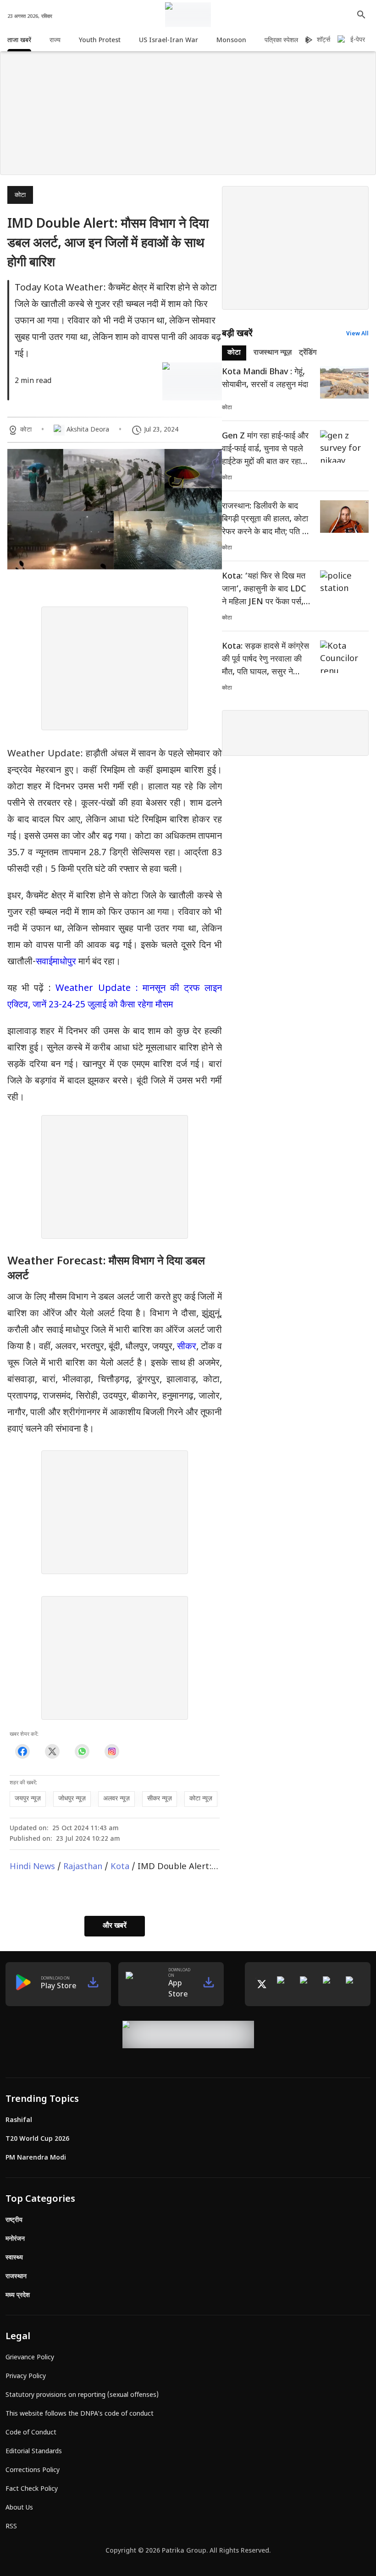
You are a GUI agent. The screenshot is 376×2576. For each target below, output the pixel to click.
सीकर (187, 1347)
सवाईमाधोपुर (56, 962)
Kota (120, 1867)
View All (357, 334)
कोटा (20, 195)
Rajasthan (83, 1867)
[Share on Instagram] (112, 1752)
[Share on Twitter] (52, 1752)
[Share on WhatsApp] (82, 1752)
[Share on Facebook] (22, 1752)
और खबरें (115, 1926)
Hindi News (32, 1867)
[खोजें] (361, 15)
